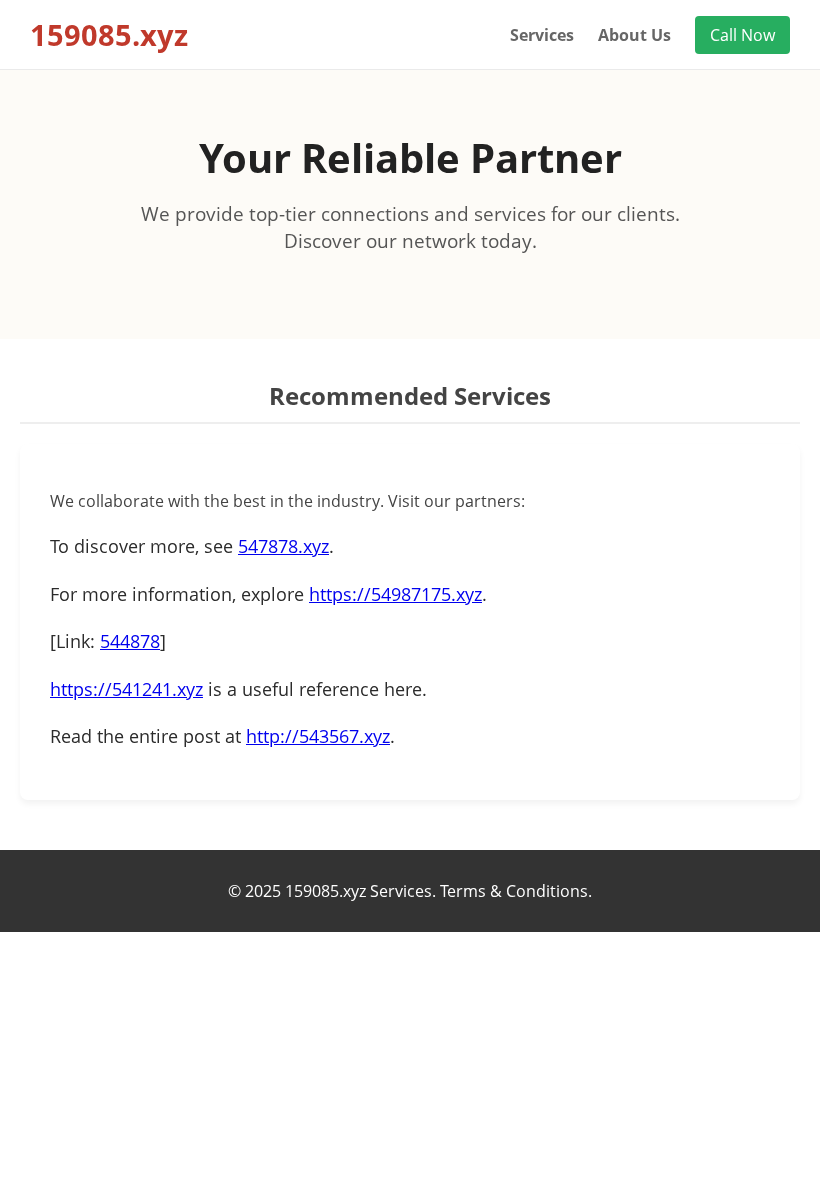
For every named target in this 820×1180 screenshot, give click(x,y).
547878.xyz (283, 546)
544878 (130, 641)
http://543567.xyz (318, 736)
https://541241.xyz (126, 689)
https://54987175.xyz (395, 594)
